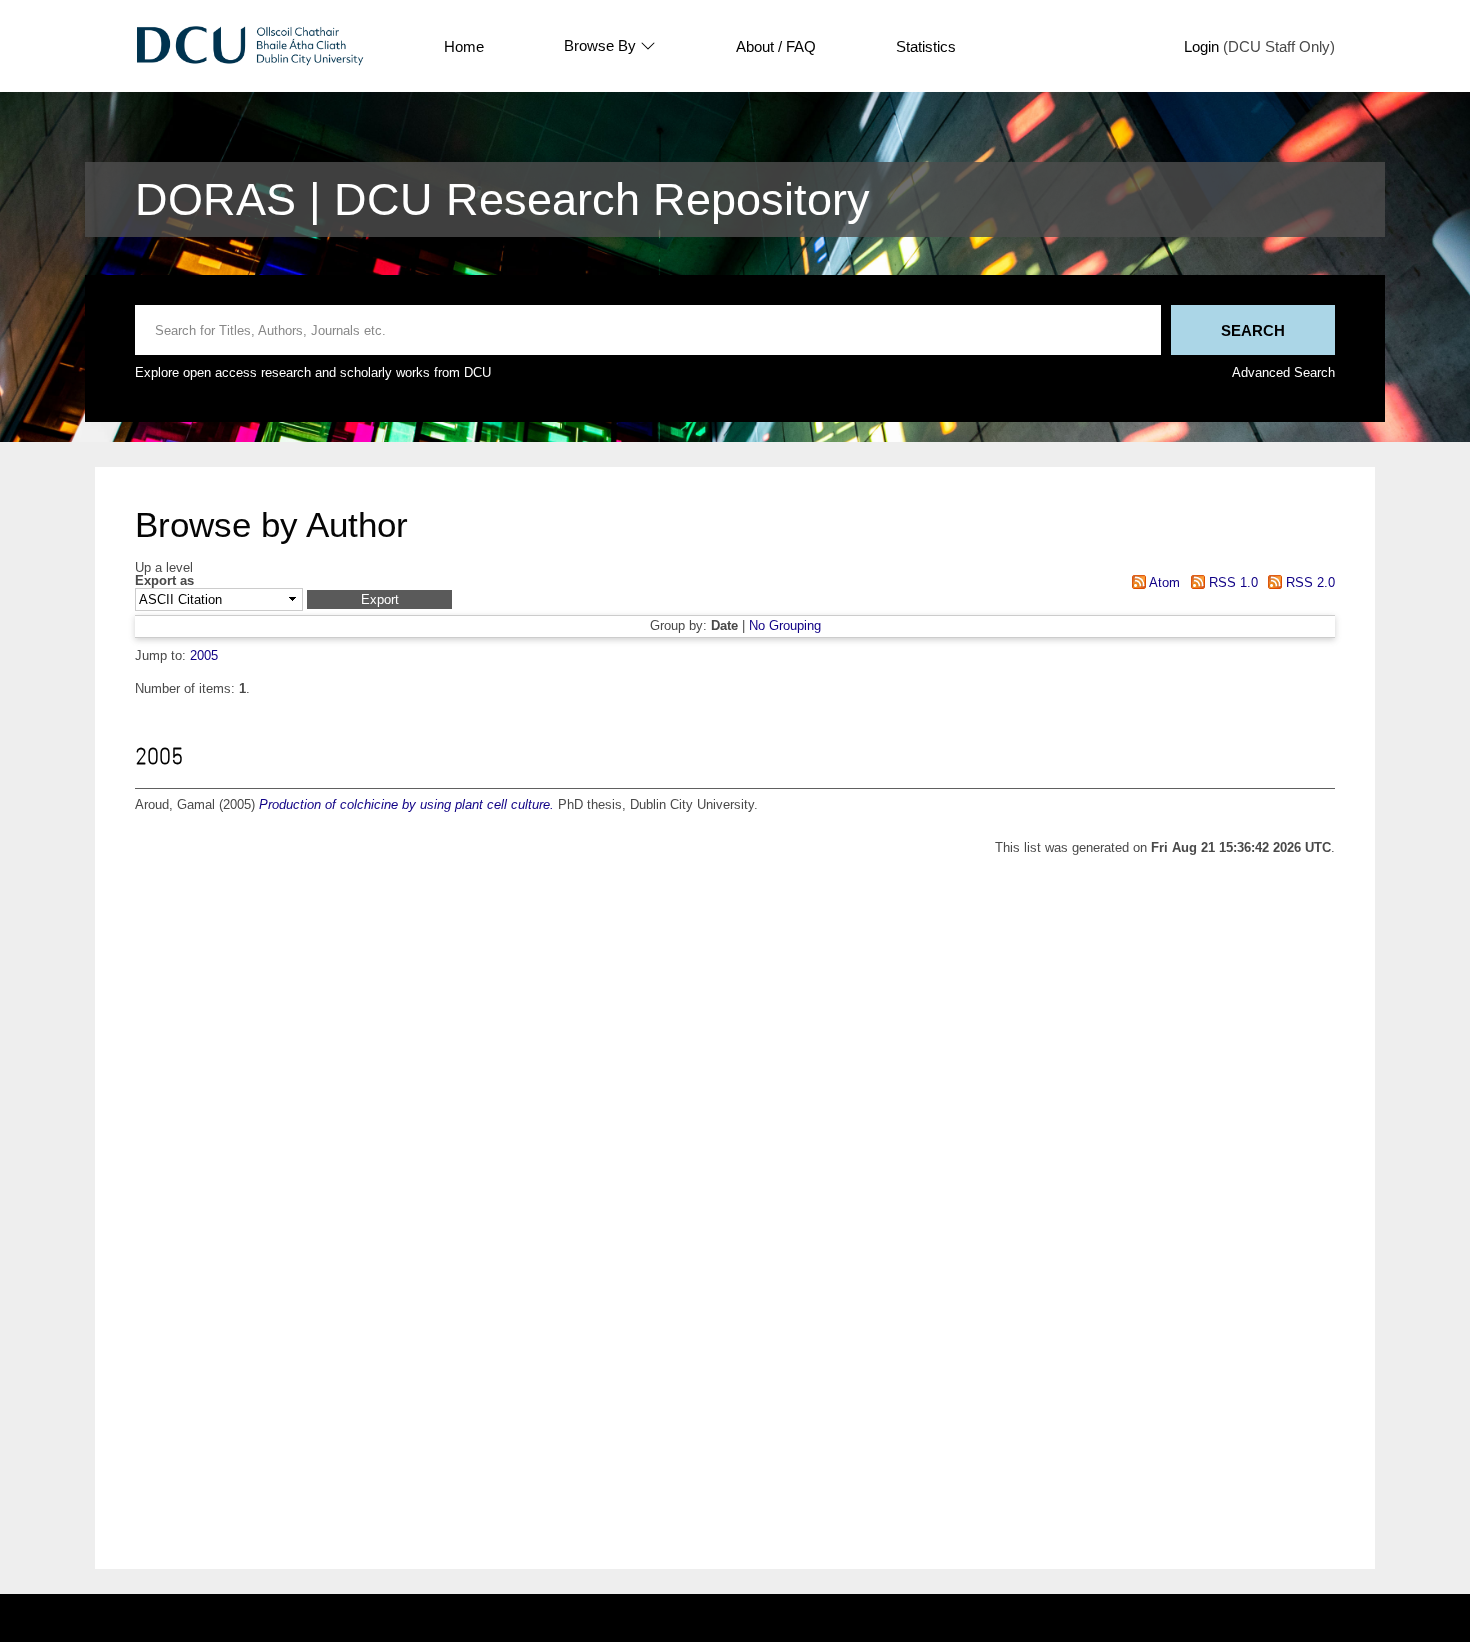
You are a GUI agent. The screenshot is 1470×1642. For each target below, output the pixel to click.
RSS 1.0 (1231, 582)
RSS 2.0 (1308, 582)
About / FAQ (776, 46)
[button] (379, 599)
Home (464, 46)
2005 (204, 655)
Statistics (926, 46)
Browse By (600, 46)
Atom (1163, 582)
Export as (164, 581)
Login (1201, 46)
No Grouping (785, 625)
